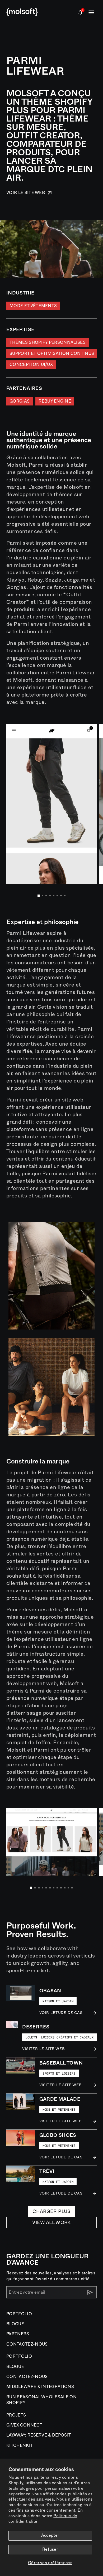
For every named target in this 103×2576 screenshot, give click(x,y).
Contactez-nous (27, 2344)
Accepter (50, 2535)
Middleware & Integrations (40, 2387)
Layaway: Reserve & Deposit (39, 2435)
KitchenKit (20, 2445)
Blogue (15, 2324)
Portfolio (19, 2314)
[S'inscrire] (90, 2292)
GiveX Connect (24, 2425)
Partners (18, 2334)
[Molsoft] (22, 12)
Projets (16, 2415)
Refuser (50, 2549)
